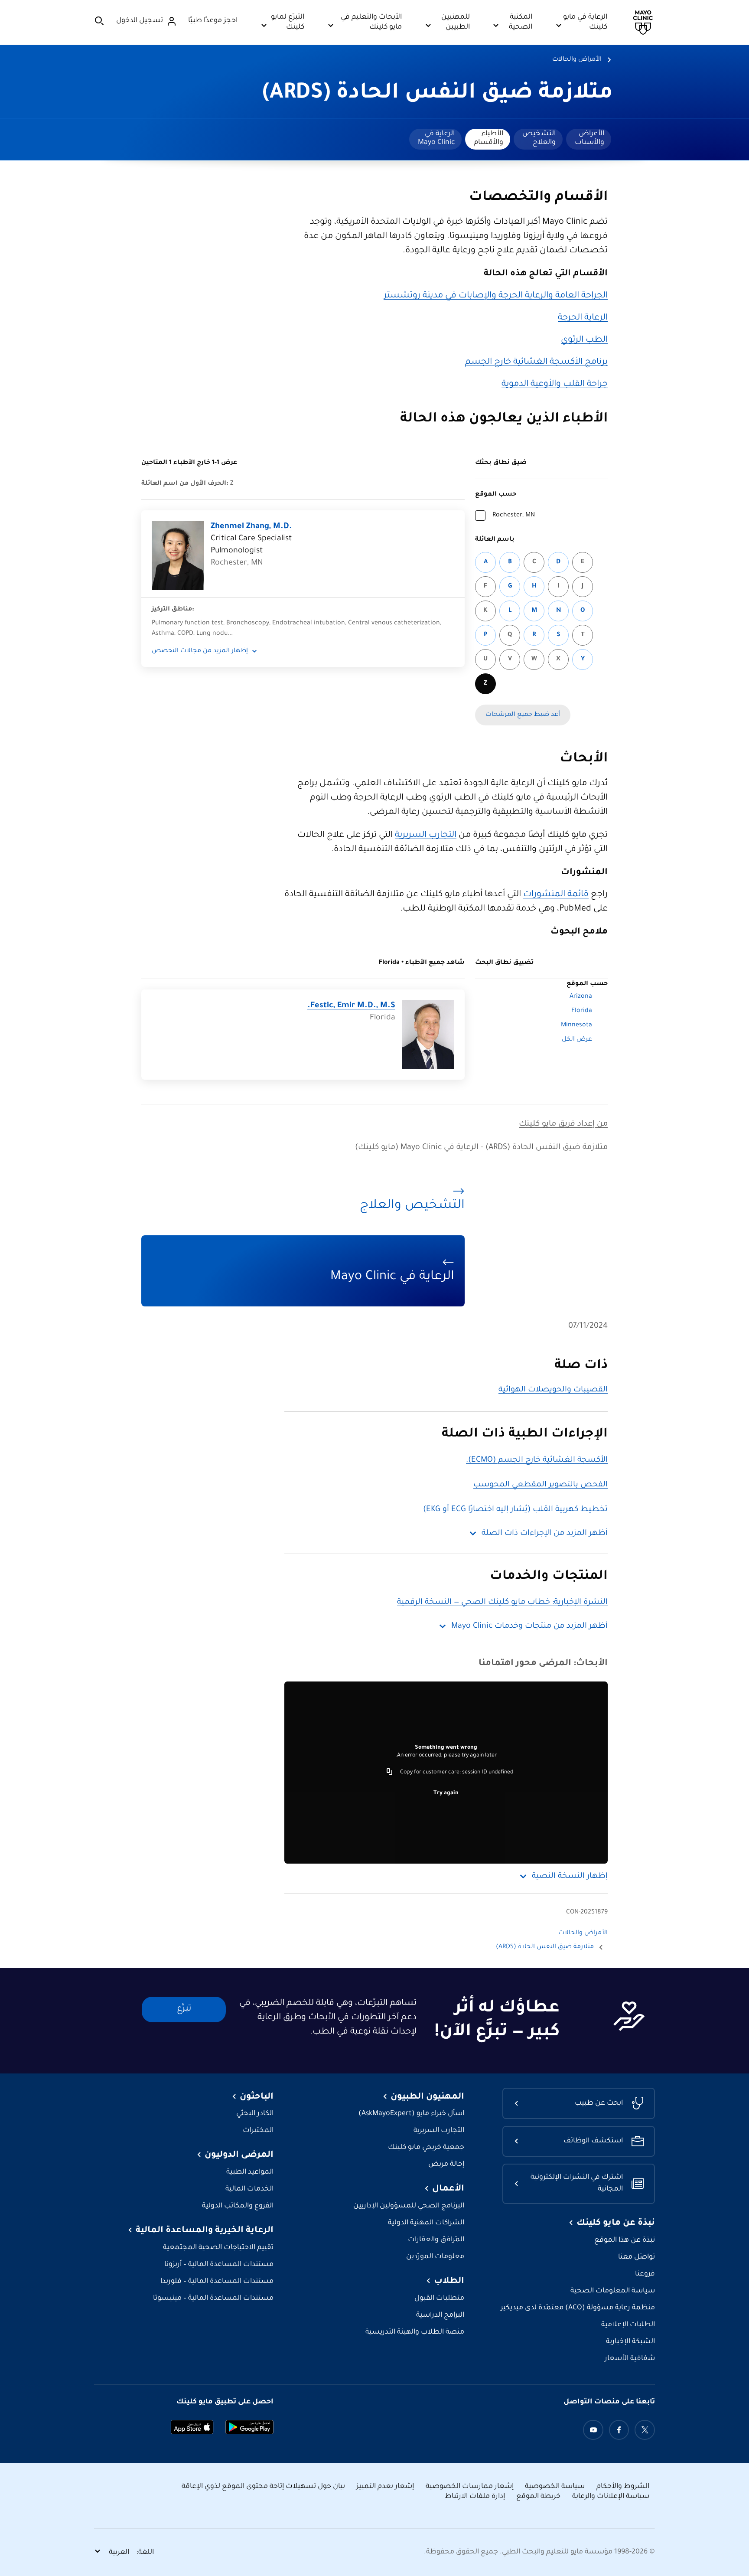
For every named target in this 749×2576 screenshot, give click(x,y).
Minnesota (576, 1025)
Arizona (581, 997)
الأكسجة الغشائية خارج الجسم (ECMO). (537, 1460)
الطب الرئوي (584, 340)
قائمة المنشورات (556, 895)
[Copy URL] (390, 1773)
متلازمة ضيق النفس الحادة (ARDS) (438, 94)
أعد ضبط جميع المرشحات (523, 715)
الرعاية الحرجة (583, 318)
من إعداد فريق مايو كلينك (563, 1124)
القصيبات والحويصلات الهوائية (553, 1390)
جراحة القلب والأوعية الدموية (555, 385)
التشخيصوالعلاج (539, 138)
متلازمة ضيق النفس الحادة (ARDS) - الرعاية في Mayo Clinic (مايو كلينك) (481, 1148)
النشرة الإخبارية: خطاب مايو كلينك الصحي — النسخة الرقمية (502, 1603)
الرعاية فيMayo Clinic (436, 138)
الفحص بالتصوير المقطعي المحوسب (541, 1485)
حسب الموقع (496, 495)
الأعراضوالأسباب (589, 138)
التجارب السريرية (426, 836)
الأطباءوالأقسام (488, 138)
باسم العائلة (495, 540)
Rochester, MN (514, 516)
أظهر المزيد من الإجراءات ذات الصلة (545, 1534)
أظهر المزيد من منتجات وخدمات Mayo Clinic (529, 1626)
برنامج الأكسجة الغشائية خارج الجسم (536, 362)
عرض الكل (577, 1040)
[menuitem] (589, 139)
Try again (446, 1793)
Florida (582, 1011)
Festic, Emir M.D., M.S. (351, 1006)
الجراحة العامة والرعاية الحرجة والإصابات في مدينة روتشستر (496, 296)
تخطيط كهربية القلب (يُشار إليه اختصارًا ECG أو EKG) (515, 1510)
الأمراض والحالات (577, 60)
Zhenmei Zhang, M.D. (251, 527)
